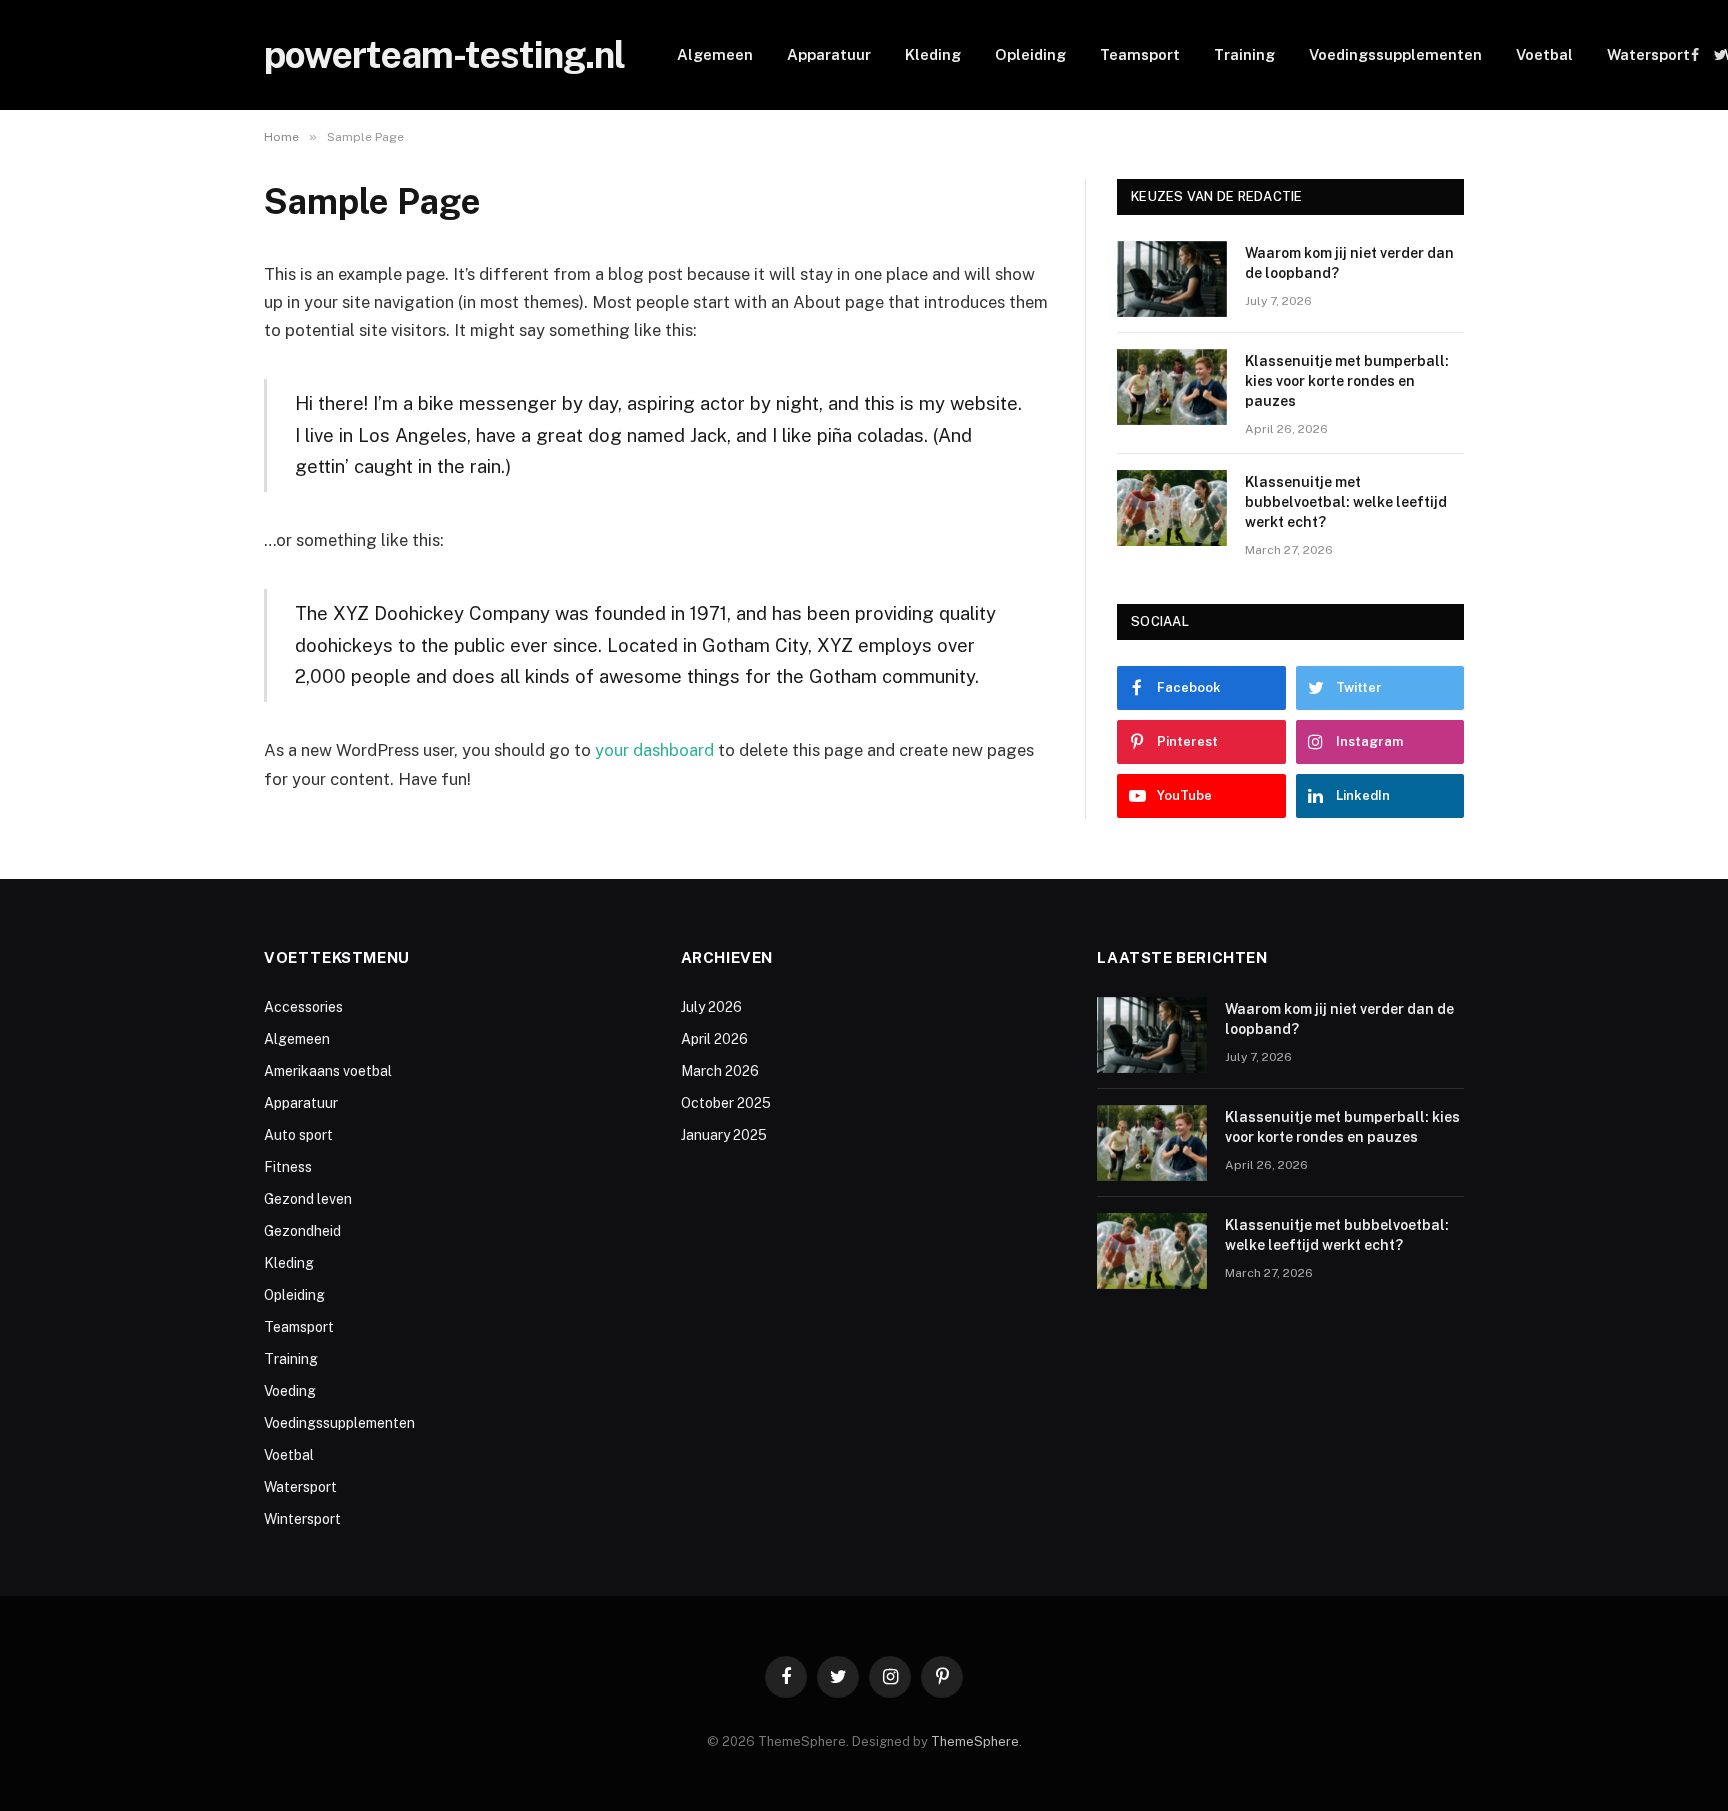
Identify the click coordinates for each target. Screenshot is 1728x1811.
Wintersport (302, 1519)
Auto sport (298, 1135)
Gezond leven (308, 1199)
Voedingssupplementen (1395, 54)
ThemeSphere (975, 1741)
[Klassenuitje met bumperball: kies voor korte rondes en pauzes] (1172, 387)
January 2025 (724, 1135)
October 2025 (726, 1103)
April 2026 (714, 1039)
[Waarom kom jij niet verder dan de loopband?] (1172, 279)
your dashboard (654, 750)
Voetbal (1544, 54)
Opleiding (1030, 54)
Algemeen (715, 54)
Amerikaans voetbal (328, 1071)
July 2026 (711, 1007)
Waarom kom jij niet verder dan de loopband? (1349, 263)
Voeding (290, 1391)
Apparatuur (829, 54)
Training (1244, 54)
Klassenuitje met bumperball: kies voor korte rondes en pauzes (1347, 381)
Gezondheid (302, 1231)
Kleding (933, 54)
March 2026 (720, 1071)
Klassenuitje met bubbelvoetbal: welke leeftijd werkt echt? (1346, 502)
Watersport (1648, 54)
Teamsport (1140, 54)
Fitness (288, 1167)
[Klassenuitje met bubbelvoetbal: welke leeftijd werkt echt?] (1172, 508)
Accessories (303, 1007)
